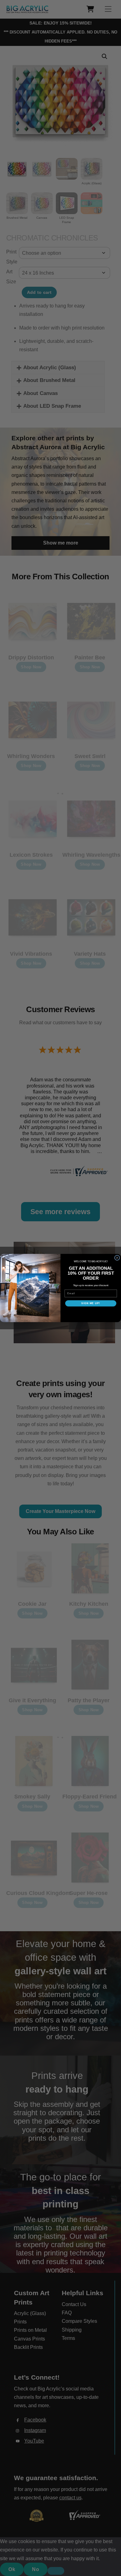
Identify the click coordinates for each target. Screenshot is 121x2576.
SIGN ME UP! (91, 1303)
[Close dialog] (117, 1258)
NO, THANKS (91, 1313)
